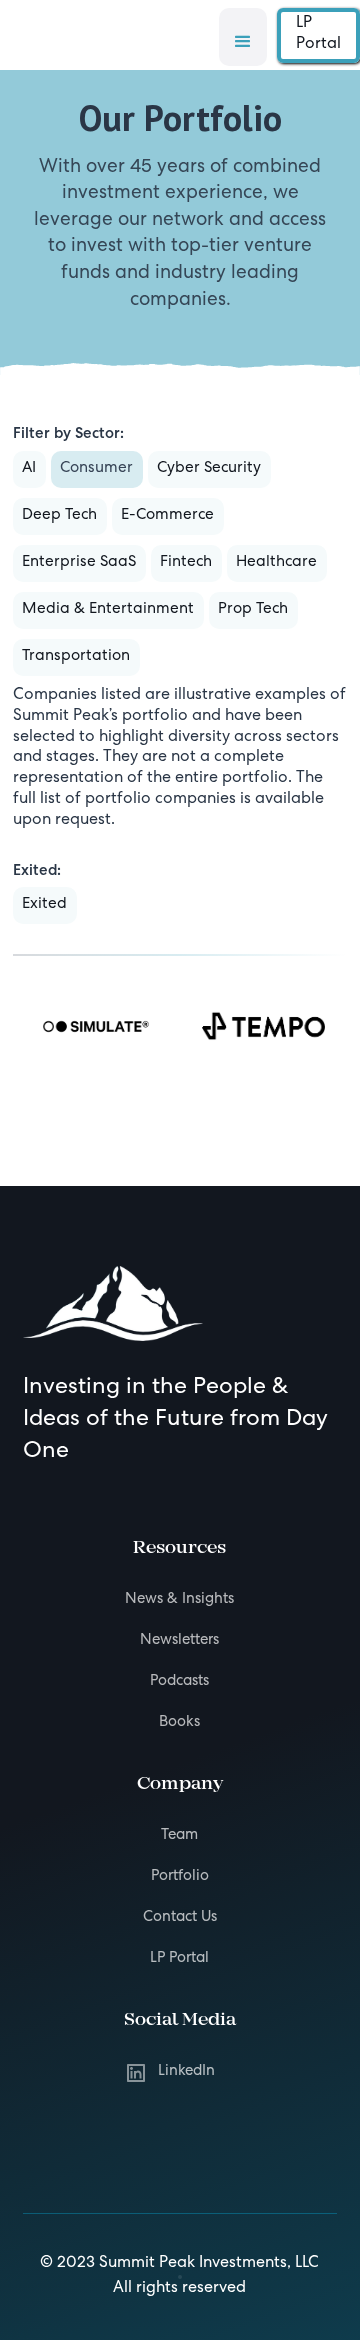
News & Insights (179, 1600)
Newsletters (179, 1641)
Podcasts (179, 1682)
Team (179, 1836)
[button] (243, 37)
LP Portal (318, 34)
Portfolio (180, 1877)
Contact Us (180, 1918)
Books (179, 1723)
